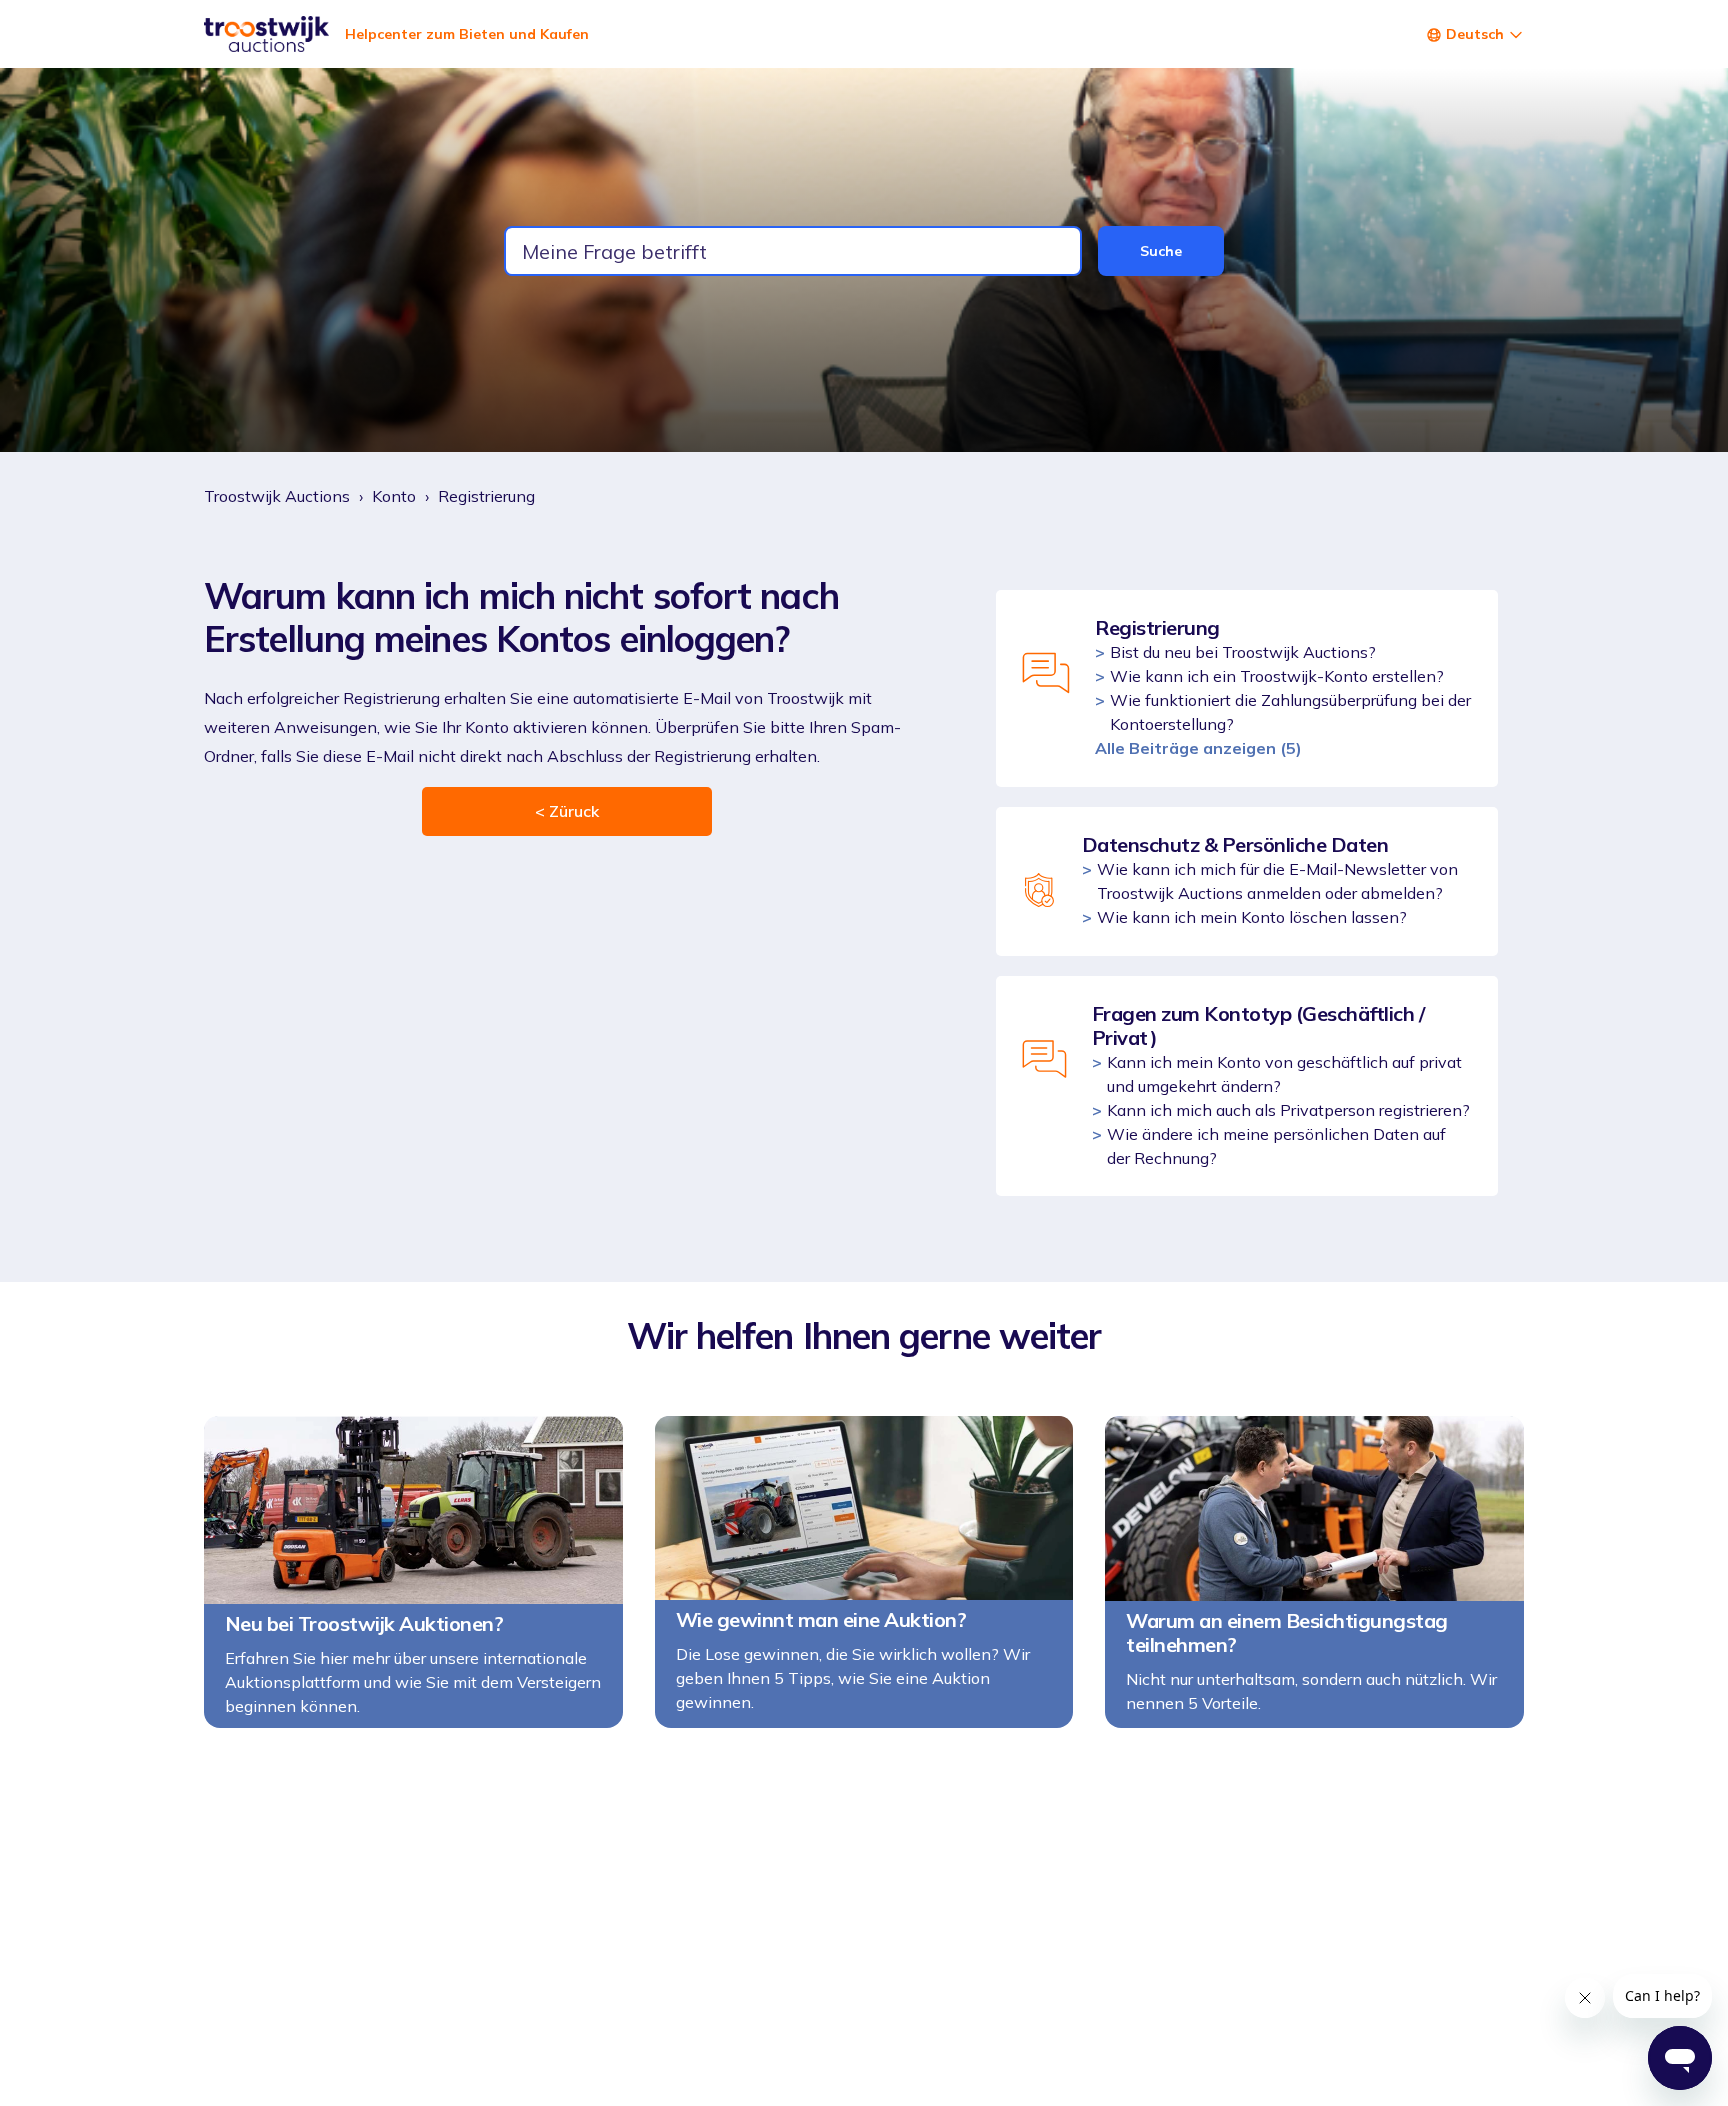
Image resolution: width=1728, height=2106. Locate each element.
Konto (394, 496)
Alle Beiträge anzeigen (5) (1198, 748)
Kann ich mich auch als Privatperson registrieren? (1288, 1110)
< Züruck (567, 811)
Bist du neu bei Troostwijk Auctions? (1243, 652)
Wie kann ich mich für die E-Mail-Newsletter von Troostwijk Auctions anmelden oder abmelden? (1277, 881)
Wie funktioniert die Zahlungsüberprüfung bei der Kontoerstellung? (1290, 712)
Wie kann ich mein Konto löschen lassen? (1252, 917)
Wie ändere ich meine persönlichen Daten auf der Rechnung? (1276, 1146)
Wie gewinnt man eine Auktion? (821, 1620)
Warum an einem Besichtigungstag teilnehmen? (1287, 1633)
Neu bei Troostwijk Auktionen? (364, 1624)
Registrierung (486, 496)
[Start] (266, 34)
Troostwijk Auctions (277, 496)
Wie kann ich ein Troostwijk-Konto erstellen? (1277, 676)
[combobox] (793, 251)
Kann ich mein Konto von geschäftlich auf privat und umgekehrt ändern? (1284, 1074)
